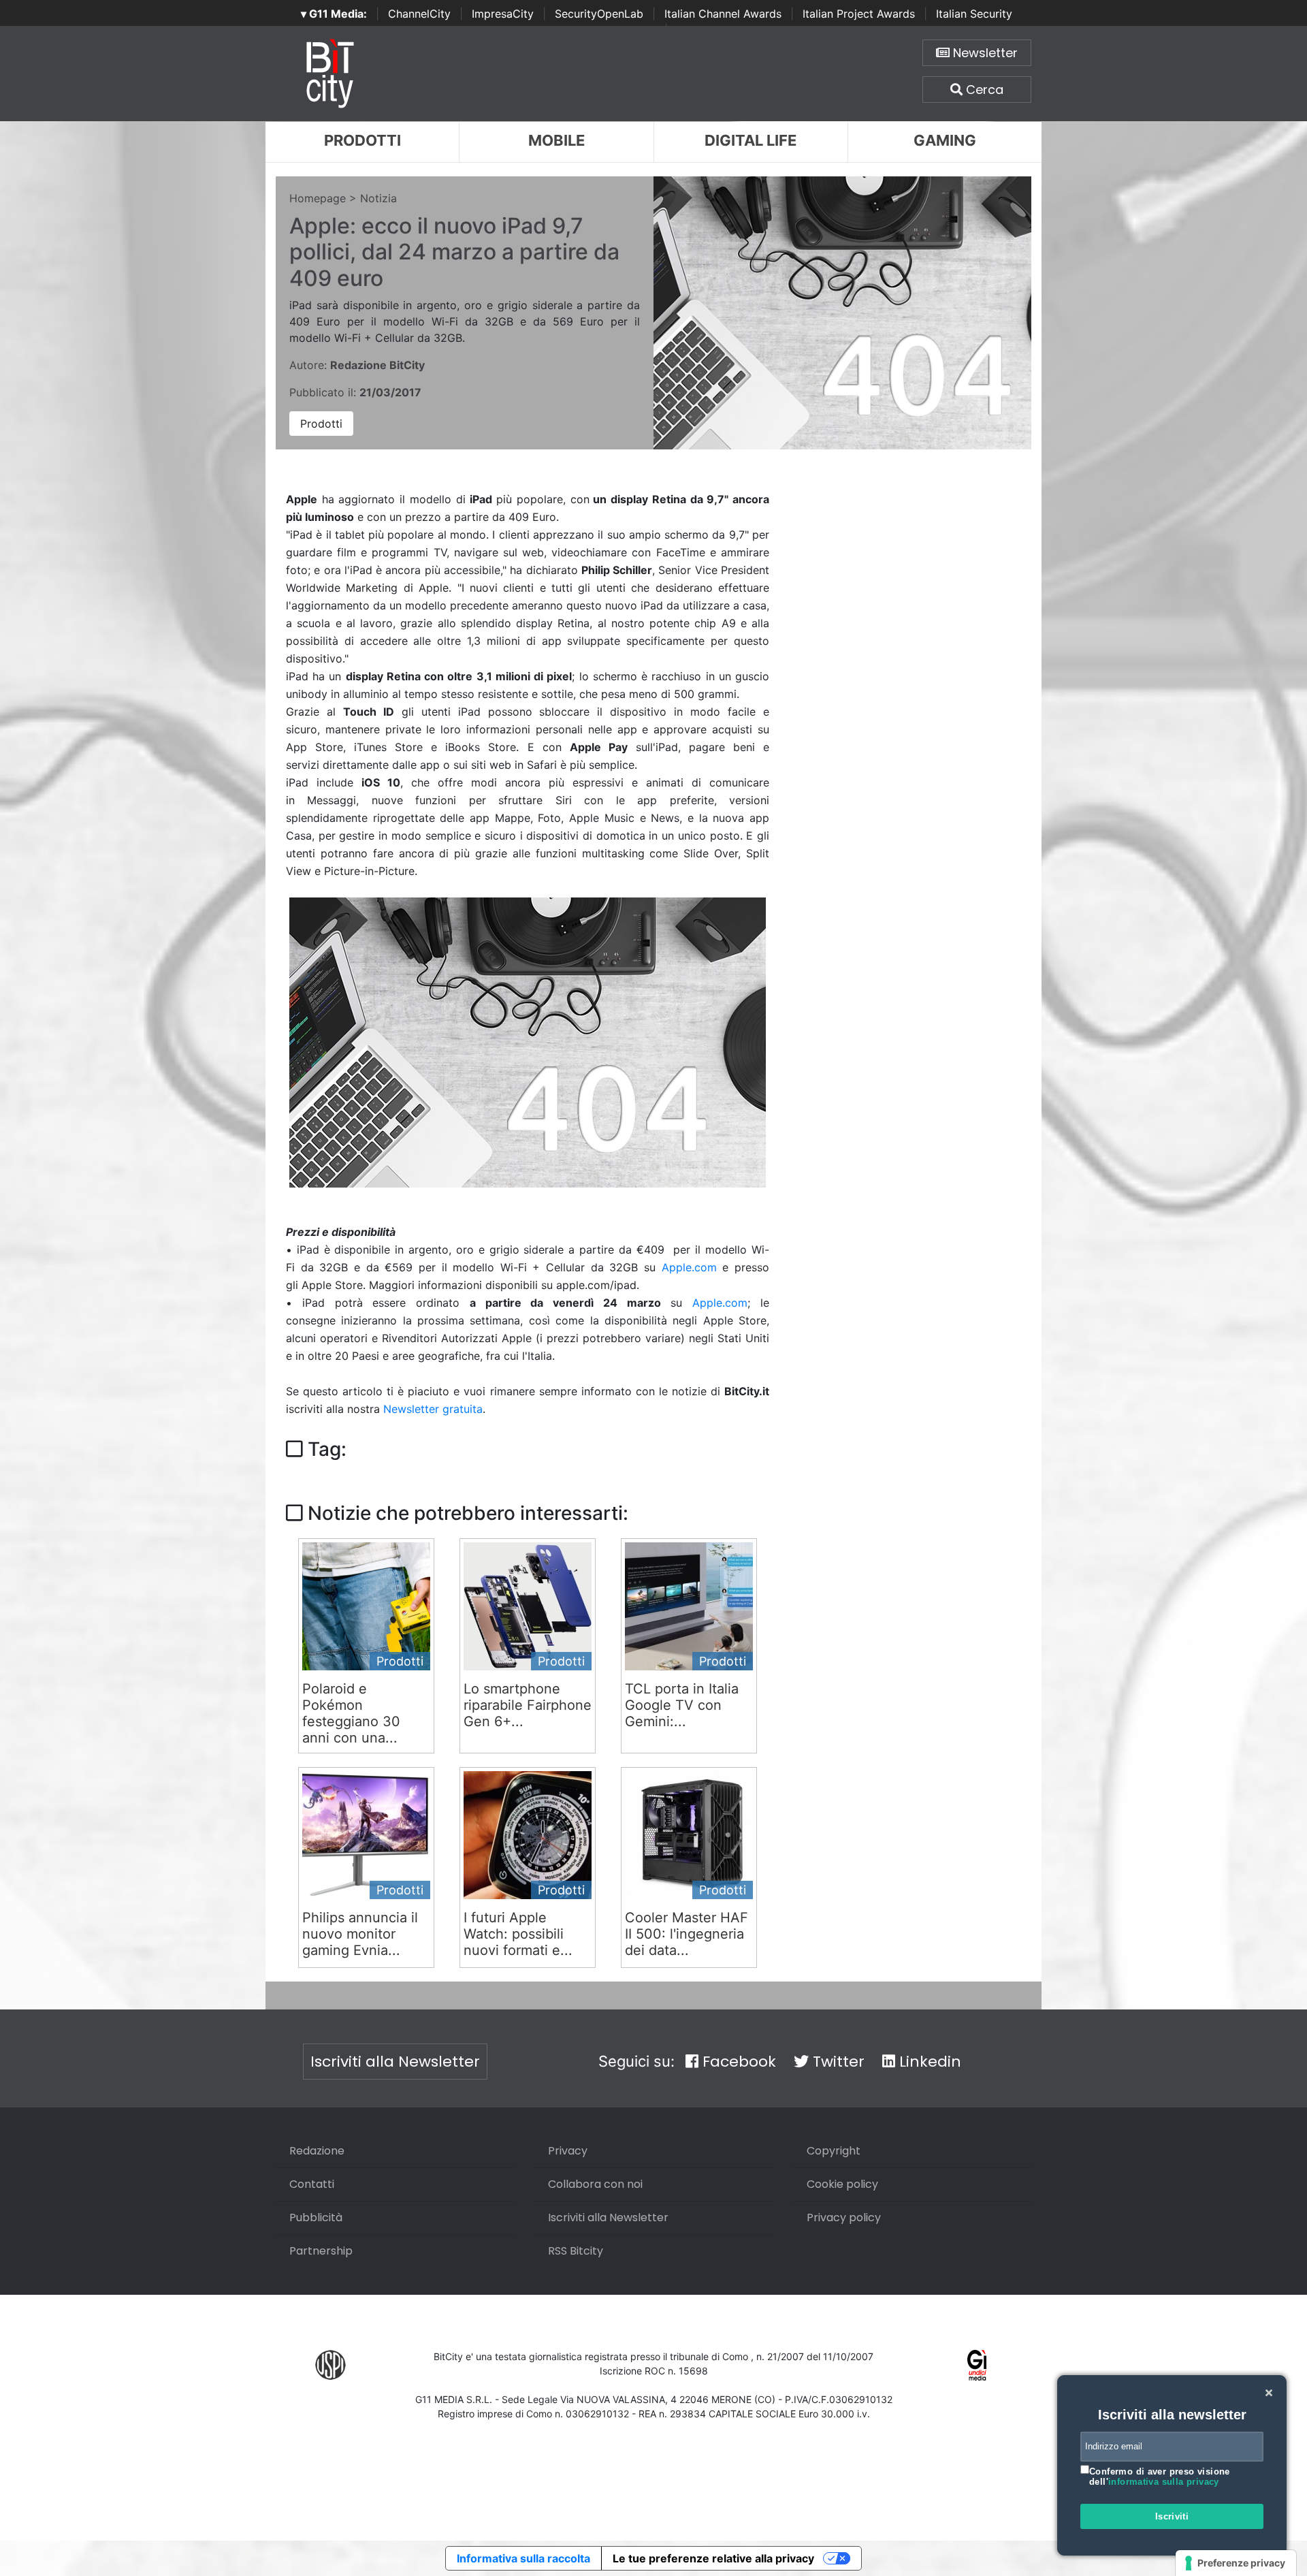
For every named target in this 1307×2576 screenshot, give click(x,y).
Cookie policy (842, 2184)
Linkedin (928, 2062)
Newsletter (984, 53)
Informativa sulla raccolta (523, 2558)
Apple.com (689, 1267)
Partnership (321, 2251)
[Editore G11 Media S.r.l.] (977, 2365)
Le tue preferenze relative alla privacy (713, 2558)
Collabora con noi (595, 2184)
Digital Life (751, 140)
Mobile (556, 140)
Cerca (983, 90)
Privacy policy (844, 2217)
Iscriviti (1172, 2516)
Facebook (737, 2062)
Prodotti (362, 140)
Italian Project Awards (859, 14)
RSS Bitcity (576, 2251)
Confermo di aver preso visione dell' (1160, 2477)
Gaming (945, 140)
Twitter (837, 2062)
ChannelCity (419, 14)
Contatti (312, 2184)
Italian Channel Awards (723, 14)
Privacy (568, 2151)
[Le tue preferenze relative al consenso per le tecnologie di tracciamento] (1236, 2563)
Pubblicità (316, 2217)
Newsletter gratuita (433, 1409)
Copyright (834, 2151)
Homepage (318, 198)
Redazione (317, 2151)
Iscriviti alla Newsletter (395, 2062)
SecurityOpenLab (599, 14)
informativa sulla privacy (1164, 2482)
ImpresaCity (503, 14)
